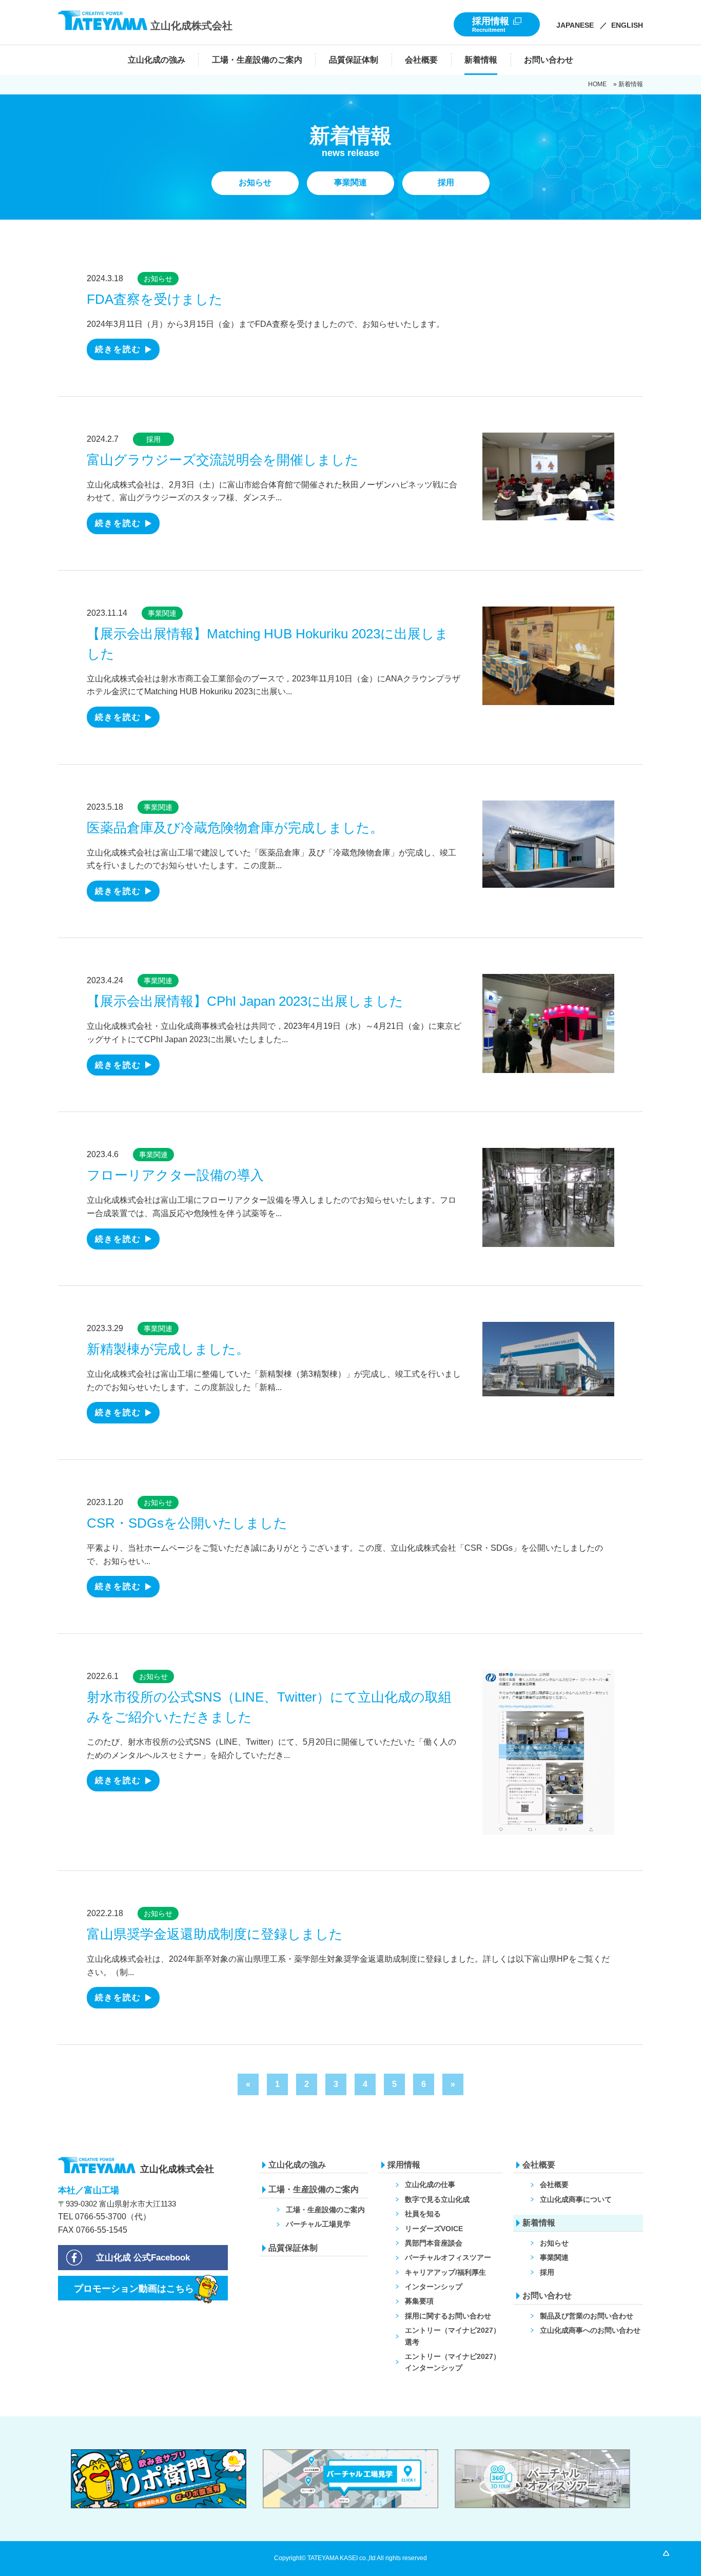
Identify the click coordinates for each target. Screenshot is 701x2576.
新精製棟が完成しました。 (168, 1349)
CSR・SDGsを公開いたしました (187, 1523)
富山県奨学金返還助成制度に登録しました (215, 1934)
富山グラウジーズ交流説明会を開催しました (223, 460)
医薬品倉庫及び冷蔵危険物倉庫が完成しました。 (235, 828)
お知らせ (158, 279)
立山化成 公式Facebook (143, 2258)
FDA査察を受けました (155, 299)
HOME (597, 84)
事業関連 (162, 613)
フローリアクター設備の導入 (175, 1175)
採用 (153, 439)
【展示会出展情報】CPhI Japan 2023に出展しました (245, 1001)
